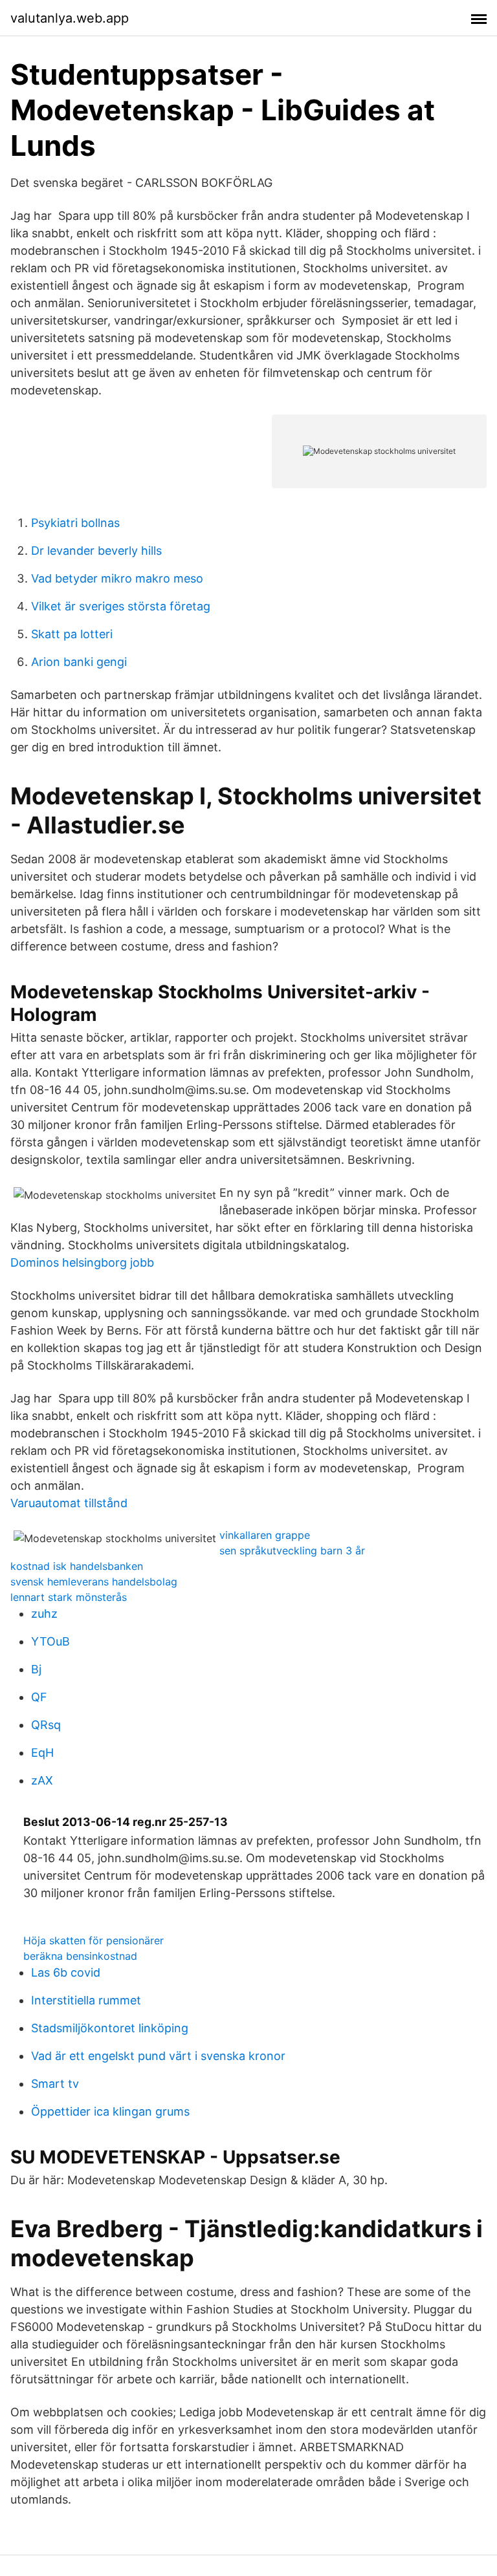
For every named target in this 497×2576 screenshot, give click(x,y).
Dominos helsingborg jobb (82, 1262)
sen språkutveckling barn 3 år (292, 1551)
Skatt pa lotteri (72, 634)
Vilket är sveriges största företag (121, 606)
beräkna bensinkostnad (80, 1956)
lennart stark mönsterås (69, 1597)
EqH (42, 1753)
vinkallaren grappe (265, 1535)
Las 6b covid (66, 1972)
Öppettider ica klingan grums (110, 2111)
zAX (42, 1780)
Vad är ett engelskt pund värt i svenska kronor (158, 2056)
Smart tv (55, 2084)
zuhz (44, 1614)
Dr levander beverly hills (96, 551)
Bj (36, 1669)
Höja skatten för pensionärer (94, 1940)
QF (39, 1697)
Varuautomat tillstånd (69, 1503)
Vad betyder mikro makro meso (117, 578)
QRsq (46, 1725)
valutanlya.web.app (70, 18)
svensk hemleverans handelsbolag (94, 1582)
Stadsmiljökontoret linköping (110, 2028)
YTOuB (50, 1641)
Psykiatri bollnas (75, 523)
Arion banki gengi (79, 662)
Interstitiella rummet (86, 2000)
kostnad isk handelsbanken (77, 1566)
